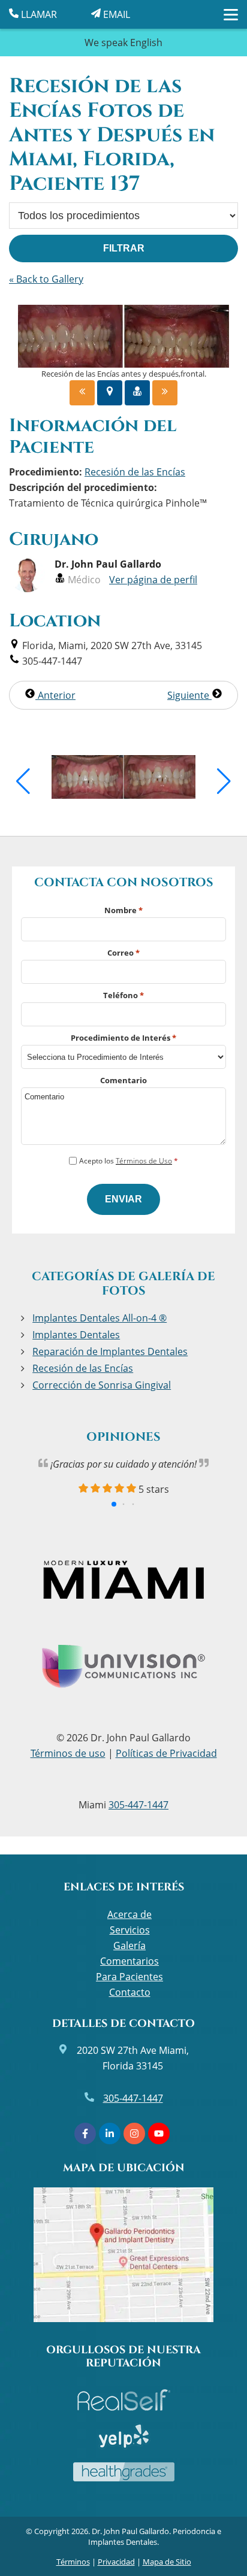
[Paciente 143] (82, 393)
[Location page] (110, 393)
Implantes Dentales (76, 1335)
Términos (73, 2562)
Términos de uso (68, 1753)
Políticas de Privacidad (166, 1753)
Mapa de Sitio (167, 2562)
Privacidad (116, 2562)
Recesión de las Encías (83, 1368)
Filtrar (124, 248)
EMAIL (115, 14)
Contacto (130, 1992)
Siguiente (189, 695)
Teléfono (123, 995)
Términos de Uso (144, 1161)
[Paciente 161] (165, 393)
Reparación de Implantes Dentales (110, 1351)
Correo (123, 953)
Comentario (123, 1080)
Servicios (130, 1930)
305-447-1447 (138, 1805)
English (146, 43)
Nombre (123, 910)
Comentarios (129, 1961)
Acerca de (129, 1914)
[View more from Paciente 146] (123, 795)
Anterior (55, 695)
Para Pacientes (129, 1977)
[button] (23, 781)
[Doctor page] (137, 393)
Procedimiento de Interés (123, 1038)
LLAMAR (38, 14)
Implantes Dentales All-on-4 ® (100, 1318)
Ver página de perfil (153, 580)
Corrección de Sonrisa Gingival (102, 1385)
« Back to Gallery (46, 279)
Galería (129, 1945)
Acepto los (129, 1161)
